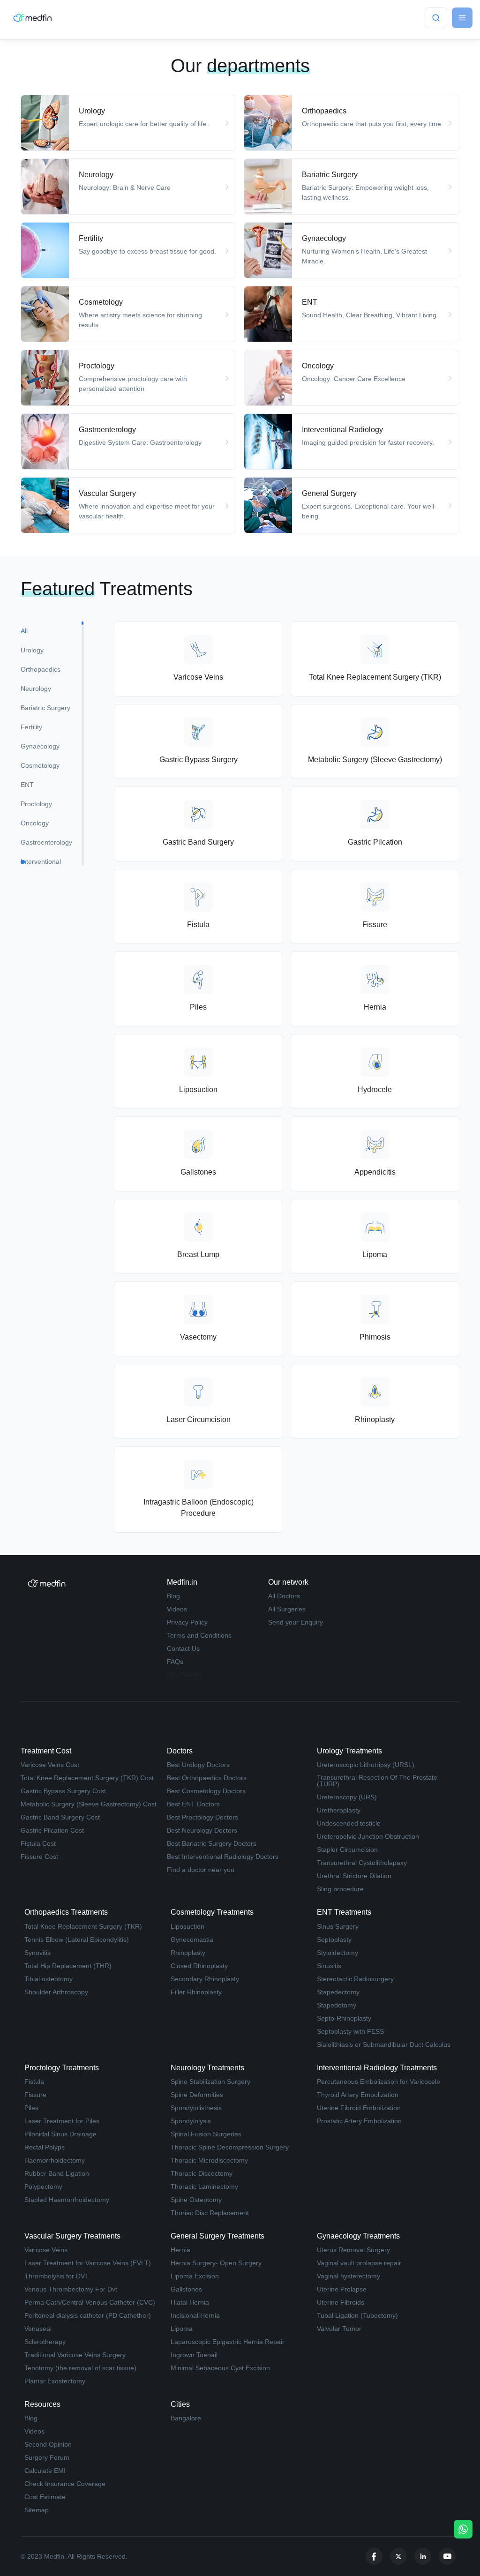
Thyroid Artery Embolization (358, 2095)
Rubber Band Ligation (57, 2173)
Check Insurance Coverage (65, 2484)
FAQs (175, 1662)
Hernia (180, 2250)
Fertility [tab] (31, 727)
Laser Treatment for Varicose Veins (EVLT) (88, 2263)
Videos (177, 1609)
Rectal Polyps (45, 2147)
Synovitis (37, 1953)
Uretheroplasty (339, 1810)
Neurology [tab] (36, 689)
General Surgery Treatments (217, 2236)
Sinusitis (329, 1966)
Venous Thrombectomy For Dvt (71, 2289)
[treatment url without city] (128, 123)
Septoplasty (334, 1939)
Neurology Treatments (207, 2068)
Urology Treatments (349, 1751)
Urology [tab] (32, 650)
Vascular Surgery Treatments (72, 2236)
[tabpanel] (287, 1077)
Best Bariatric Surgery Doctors (212, 1843)
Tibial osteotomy (49, 1979)
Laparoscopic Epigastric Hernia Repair (228, 2342)
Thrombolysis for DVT (57, 2276)
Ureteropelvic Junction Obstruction (368, 1836)
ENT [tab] (27, 785)
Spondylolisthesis (196, 2108)
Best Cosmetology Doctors (206, 1791)
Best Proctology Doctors (202, 1817)
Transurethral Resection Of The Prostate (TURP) (377, 1781)
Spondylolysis (191, 2121)
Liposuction (187, 1926)
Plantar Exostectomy (55, 2381)
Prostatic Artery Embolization (359, 2121)
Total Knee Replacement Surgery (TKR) (83, 1926)
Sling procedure (340, 1889)
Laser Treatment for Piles (62, 2121)
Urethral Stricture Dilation (354, 1876)
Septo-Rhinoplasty (344, 2018)
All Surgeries (287, 1609)
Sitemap (37, 2510)
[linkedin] (423, 2556)
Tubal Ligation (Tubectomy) (357, 2315)
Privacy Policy (187, 1622)
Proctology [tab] (36, 804)
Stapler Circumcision (347, 1850)
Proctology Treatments (62, 2068)
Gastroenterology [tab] (46, 842)
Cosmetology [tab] (40, 765)
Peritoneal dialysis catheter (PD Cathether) (88, 2315)
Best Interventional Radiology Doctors (223, 1857)
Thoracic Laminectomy (204, 2187)
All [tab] (24, 631)
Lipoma (182, 2329)
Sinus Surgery (338, 1926)
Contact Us (183, 1648)
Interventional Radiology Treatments (377, 2068)
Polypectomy (43, 2187)
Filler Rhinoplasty (196, 1992)
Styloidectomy (337, 1953)
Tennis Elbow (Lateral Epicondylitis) (77, 1939)
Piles (31, 2108)
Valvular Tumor (339, 2329)
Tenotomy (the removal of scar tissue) (80, 2368)
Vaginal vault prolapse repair (359, 2263)
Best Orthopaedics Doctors (207, 1778)
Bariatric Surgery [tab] (45, 708)
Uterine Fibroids (341, 2302)
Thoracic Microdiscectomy (209, 2160)
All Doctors (284, 1596)
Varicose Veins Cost (50, 1765)
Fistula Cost (38, 1843)
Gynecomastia (192, 1939)
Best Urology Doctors (198, 1765)
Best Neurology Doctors (202, 1830)
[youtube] (447, 2556)
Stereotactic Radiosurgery (355, 1979)
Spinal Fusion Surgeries (206, 2134)
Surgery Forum (47, 2457)
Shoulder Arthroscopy (56, 1992)
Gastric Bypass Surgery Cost (63, 1791)
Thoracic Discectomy (202, 2173)
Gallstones (186, 2289)
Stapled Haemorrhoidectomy (67, 2200)
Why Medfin (184, 1675)
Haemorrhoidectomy (55, 2160)
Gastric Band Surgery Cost (60, 1817)
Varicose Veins (46, 2250)
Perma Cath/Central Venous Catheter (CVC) (90, 2302)
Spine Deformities (197, 2095)
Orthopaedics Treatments (66, 1912)
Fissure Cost (39, 1857)
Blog (173, 1596)
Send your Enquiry (296, 1622)
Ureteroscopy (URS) (347, 1797)
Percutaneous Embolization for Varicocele (379, 2082)
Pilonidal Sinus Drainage (60, 2134)
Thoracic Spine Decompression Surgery (230, 2147)
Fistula (34, 2082)
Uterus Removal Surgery (353, 2250)
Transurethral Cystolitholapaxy (362, 1863)
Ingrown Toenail (194, 2355)
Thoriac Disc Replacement (210, 2213)
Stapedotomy (337, 2005)
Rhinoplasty (188, 1953)
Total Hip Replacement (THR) (68, 1966)
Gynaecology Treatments (358, 2236)
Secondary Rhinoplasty (205, 1979)
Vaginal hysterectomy (349, 2276)
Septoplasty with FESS (350, 2031)
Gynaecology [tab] (40, 746)
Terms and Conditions (199, 1635)
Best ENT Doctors (193, 1804)
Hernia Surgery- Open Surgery (216, 2263)
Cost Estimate (45, 2497)
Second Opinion (48, 2444)
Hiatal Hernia (190, 2302)
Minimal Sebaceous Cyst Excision (220, 2368)
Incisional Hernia (195, 2315)
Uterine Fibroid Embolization (359, 2108)
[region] (52, 743)
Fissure (35, 2095)
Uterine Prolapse (342, 2289)
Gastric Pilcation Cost (52, 1830)
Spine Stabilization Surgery (210, 2082)
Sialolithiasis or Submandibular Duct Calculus (384, 2044)
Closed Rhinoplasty (199, 1966)
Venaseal (38, 2329)
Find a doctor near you (201, 1870)
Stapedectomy (338, 1992)
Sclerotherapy (45, 2342)
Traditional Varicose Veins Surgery (75, 2355)
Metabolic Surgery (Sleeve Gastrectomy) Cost (89, 1804)
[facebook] (374, 2556)
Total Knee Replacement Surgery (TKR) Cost (87, 1778)
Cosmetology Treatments (212, 1912)
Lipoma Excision (195, 2276)
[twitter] (398, 2556)
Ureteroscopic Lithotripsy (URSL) (366, 1765)
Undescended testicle (349, 1823)
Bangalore (186, 2418)
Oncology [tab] (35, 823)
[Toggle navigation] (462, 18)
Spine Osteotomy (196, 2200)
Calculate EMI (45, 2471)
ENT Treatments (344, 1912)
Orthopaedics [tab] (41, 669)
